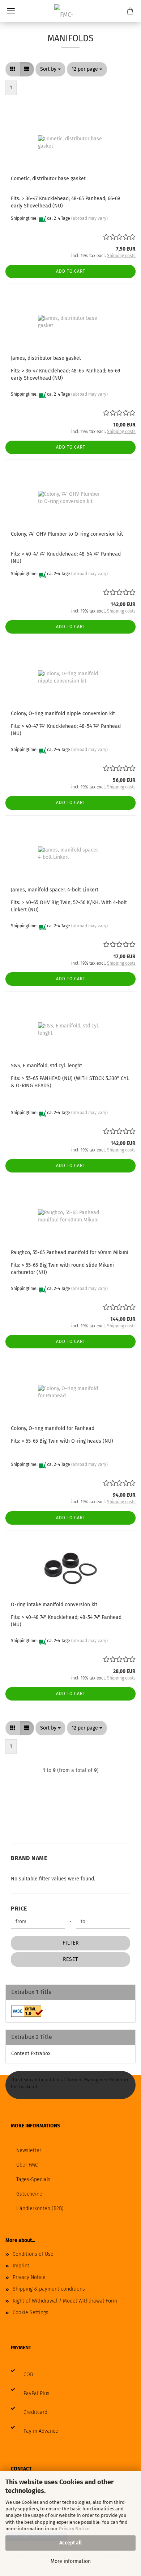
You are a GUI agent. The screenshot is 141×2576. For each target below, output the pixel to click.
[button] (13, 69)
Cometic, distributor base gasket (48, 179)
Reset (70, 1959)
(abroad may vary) (89, 218)
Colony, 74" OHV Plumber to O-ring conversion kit (67, 534)
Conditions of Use (33, 2254)
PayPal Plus (37, 2393)
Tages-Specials (33, 2179)
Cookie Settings (31, 2313)
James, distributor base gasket (46, 358)
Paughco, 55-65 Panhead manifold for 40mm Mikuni (70, 1252)
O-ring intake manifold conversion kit (54, 1605)
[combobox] (50, 69)
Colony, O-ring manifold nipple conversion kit (63, 714)
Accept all (70, 2543)
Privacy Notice (74, 2529)
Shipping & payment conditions (49, 2289)
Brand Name (29, 1858)
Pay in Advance (41, 2431)
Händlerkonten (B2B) (40, 2208)
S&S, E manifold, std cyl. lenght (46, 1066)
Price (19, 1909)
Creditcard (35, 2412)
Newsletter (29, 2150)
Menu (11, 11)
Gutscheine (29, 2194)
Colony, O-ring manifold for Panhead (53, 1428)
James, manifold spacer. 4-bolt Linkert (55, 890)
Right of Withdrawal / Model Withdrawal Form (65, 2301)
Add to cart (71, 271)
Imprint (21, 2266)
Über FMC (27, 2165)
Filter (71, 1943)
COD (28, 2375)
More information (71, 2561)
